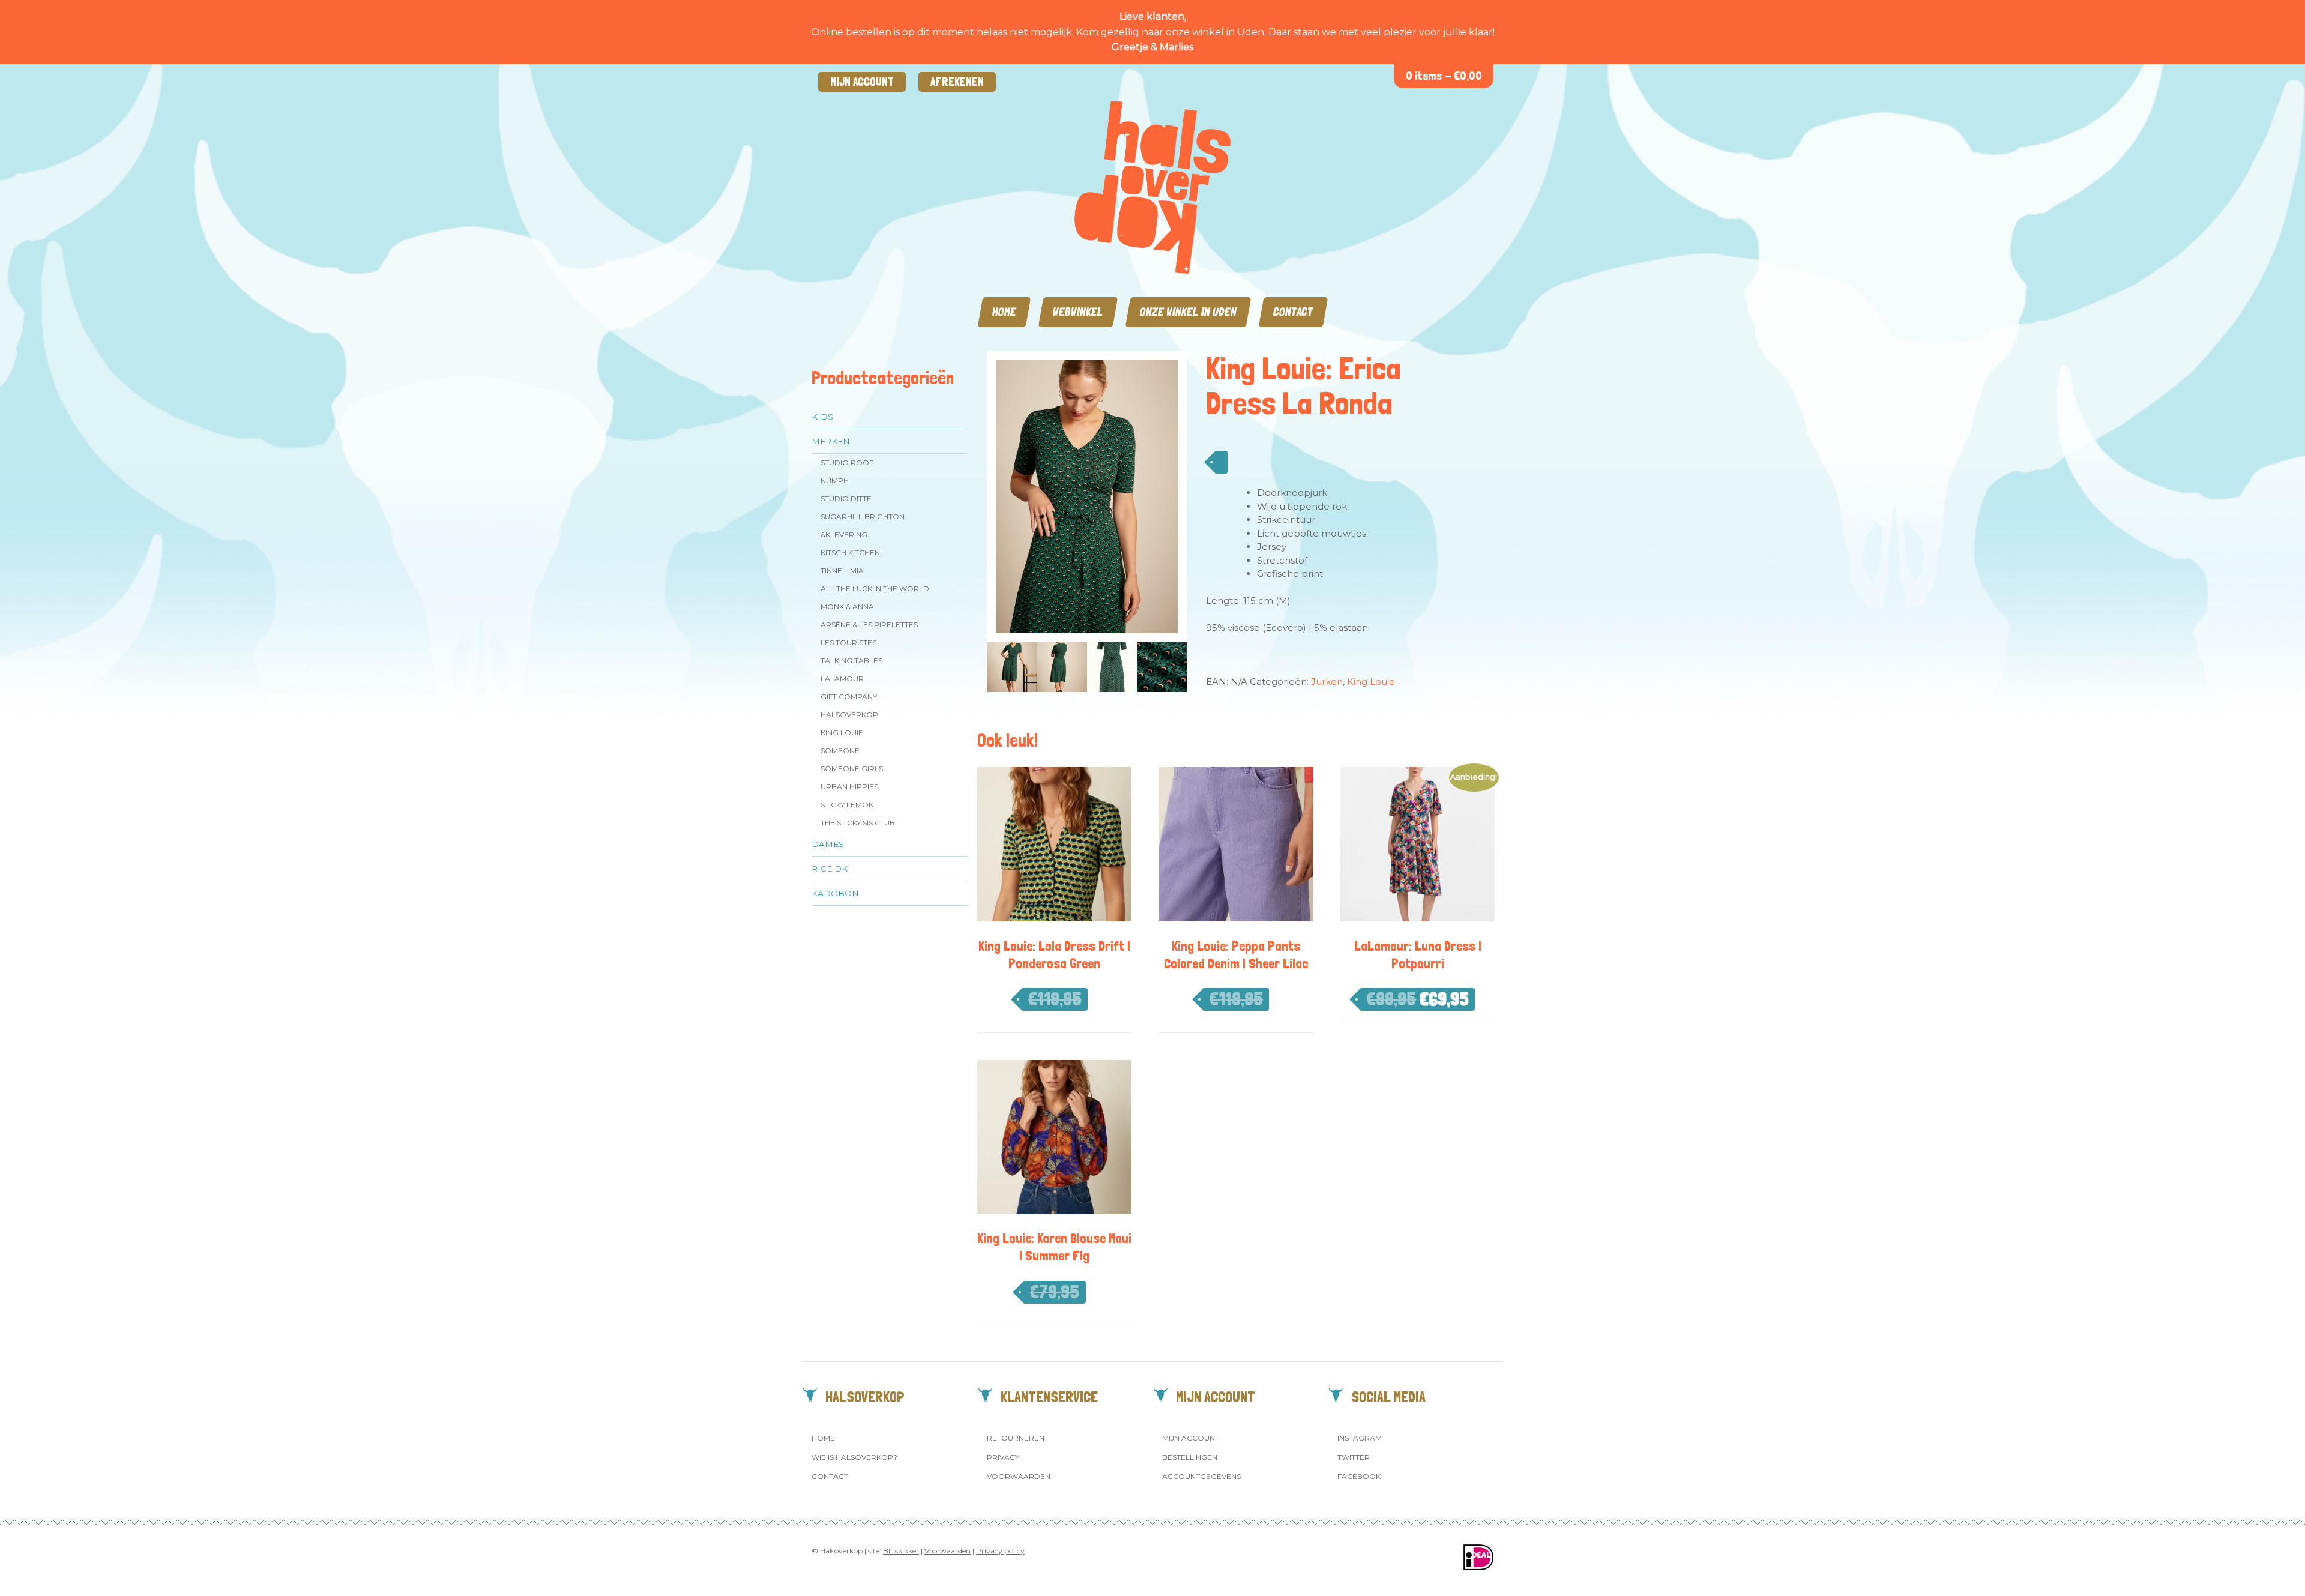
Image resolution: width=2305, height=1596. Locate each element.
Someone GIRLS (852, 769)
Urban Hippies (849, 787)
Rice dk (830, 869)
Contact (1293, 312)
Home (1004, 312)
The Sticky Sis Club (858, 823)
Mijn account (862, 82)
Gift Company (849, 697)
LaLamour (842, 679)
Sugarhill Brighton (863, 516)
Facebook (1359, 1476)
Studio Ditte (846, 498)
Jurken (1327, 682)
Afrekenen (957, 82)
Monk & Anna (847, 607)
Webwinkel (1078, 312)
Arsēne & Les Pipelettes (869, 625)
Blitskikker (901, 1551)
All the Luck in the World (875, 589)
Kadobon (835, 893)
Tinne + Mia (842, 571)
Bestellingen (1190, 1457)
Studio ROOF (847, 462)
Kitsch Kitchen (850, 553)
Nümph (835, 480)
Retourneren (1016, 1438)
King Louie (842, 733)
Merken (831, 441)
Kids (822, 417)
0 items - (1444, 76)
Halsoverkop (849, 715)
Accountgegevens (1201, 1476)
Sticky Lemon (847, 805)
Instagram (1360, 1438)
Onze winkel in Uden (1188, 312)
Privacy (1003, 1457)
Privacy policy (1000, 1551)
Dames (828, 844)
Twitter (1354, 1457)
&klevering (844, 535)
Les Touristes (848, 643)
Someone (840, 751)
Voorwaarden (1019, 1476)
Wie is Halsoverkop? (854, 1457)
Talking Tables (851, 661)
